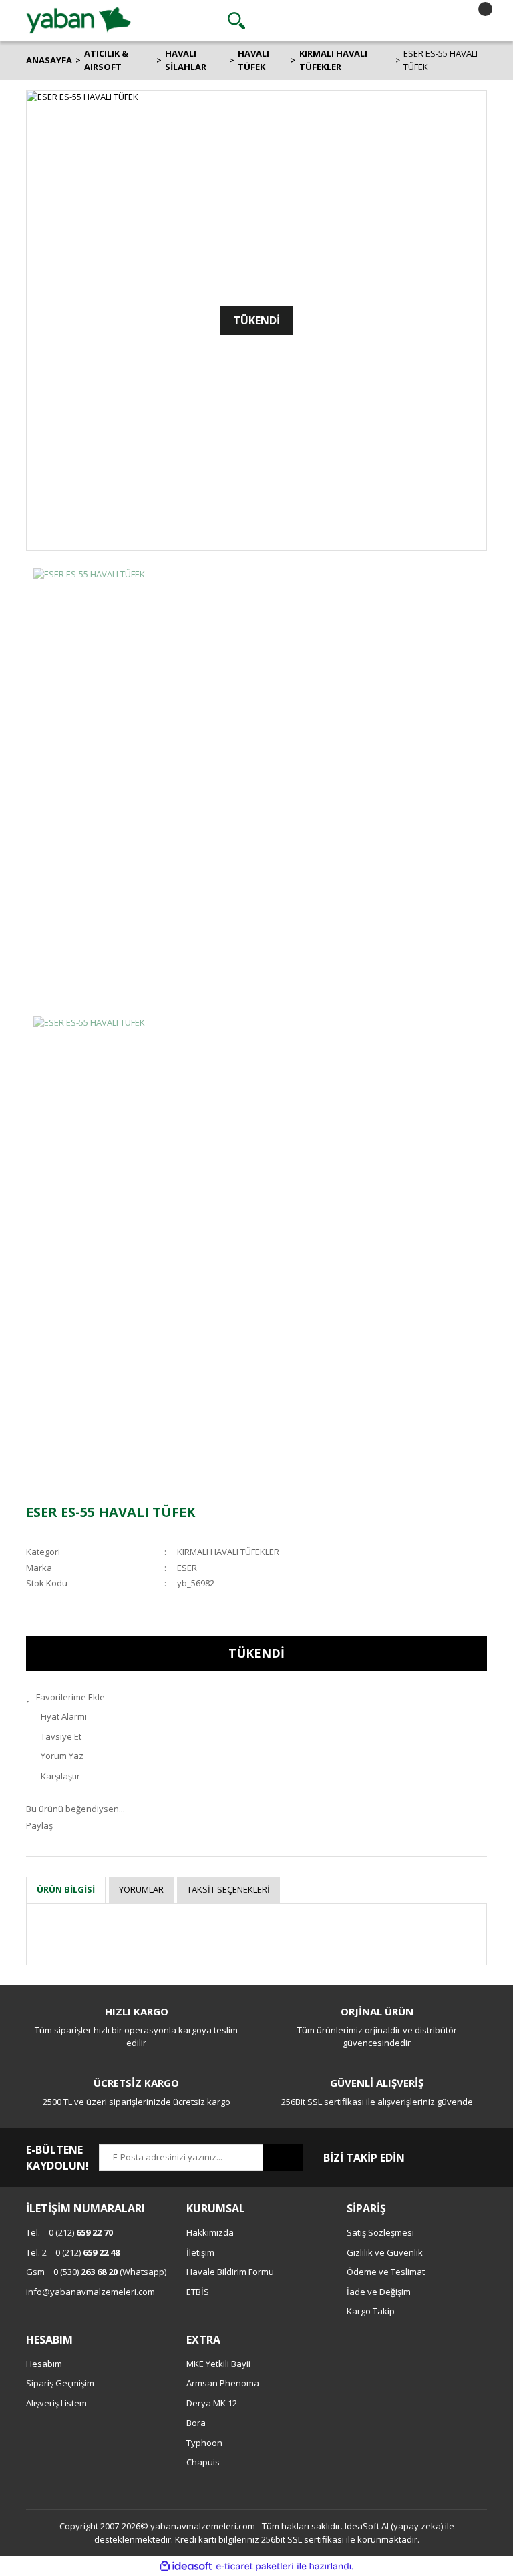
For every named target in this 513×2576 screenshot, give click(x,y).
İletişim (200, 2252)
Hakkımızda (210, 2232)
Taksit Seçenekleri (228, 1889)
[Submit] (283, 2158)
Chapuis (203, 2462)
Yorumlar (141, 1889)
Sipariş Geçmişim (60, 2383)
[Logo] (78, 19)
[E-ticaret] (255, 2567)
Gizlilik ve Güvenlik (385, 2252)
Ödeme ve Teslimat (386, 2272)
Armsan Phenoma (223, 2383)
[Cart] (474, 21)
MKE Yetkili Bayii (218, 2364)
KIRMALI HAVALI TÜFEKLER (228, 1552)
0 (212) (69, 2232)
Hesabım (44, 2364)
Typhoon (204, 2443)
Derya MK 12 (212, 2403)
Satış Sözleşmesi (380, 2232)
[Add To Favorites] (256, 1698)
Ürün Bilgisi (66, 1889)
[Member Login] (355, 21)
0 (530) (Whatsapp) (96, 2272)
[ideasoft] (186, 2567)
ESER (187, 1568)
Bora (196, 2423)
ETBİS (198, 2292)
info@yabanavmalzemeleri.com (91, 2292)
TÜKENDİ (256, 1653)
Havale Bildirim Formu (230, 2272)
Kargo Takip (371, 2311)
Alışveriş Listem (56, 2403)
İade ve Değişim (379, 2292)
